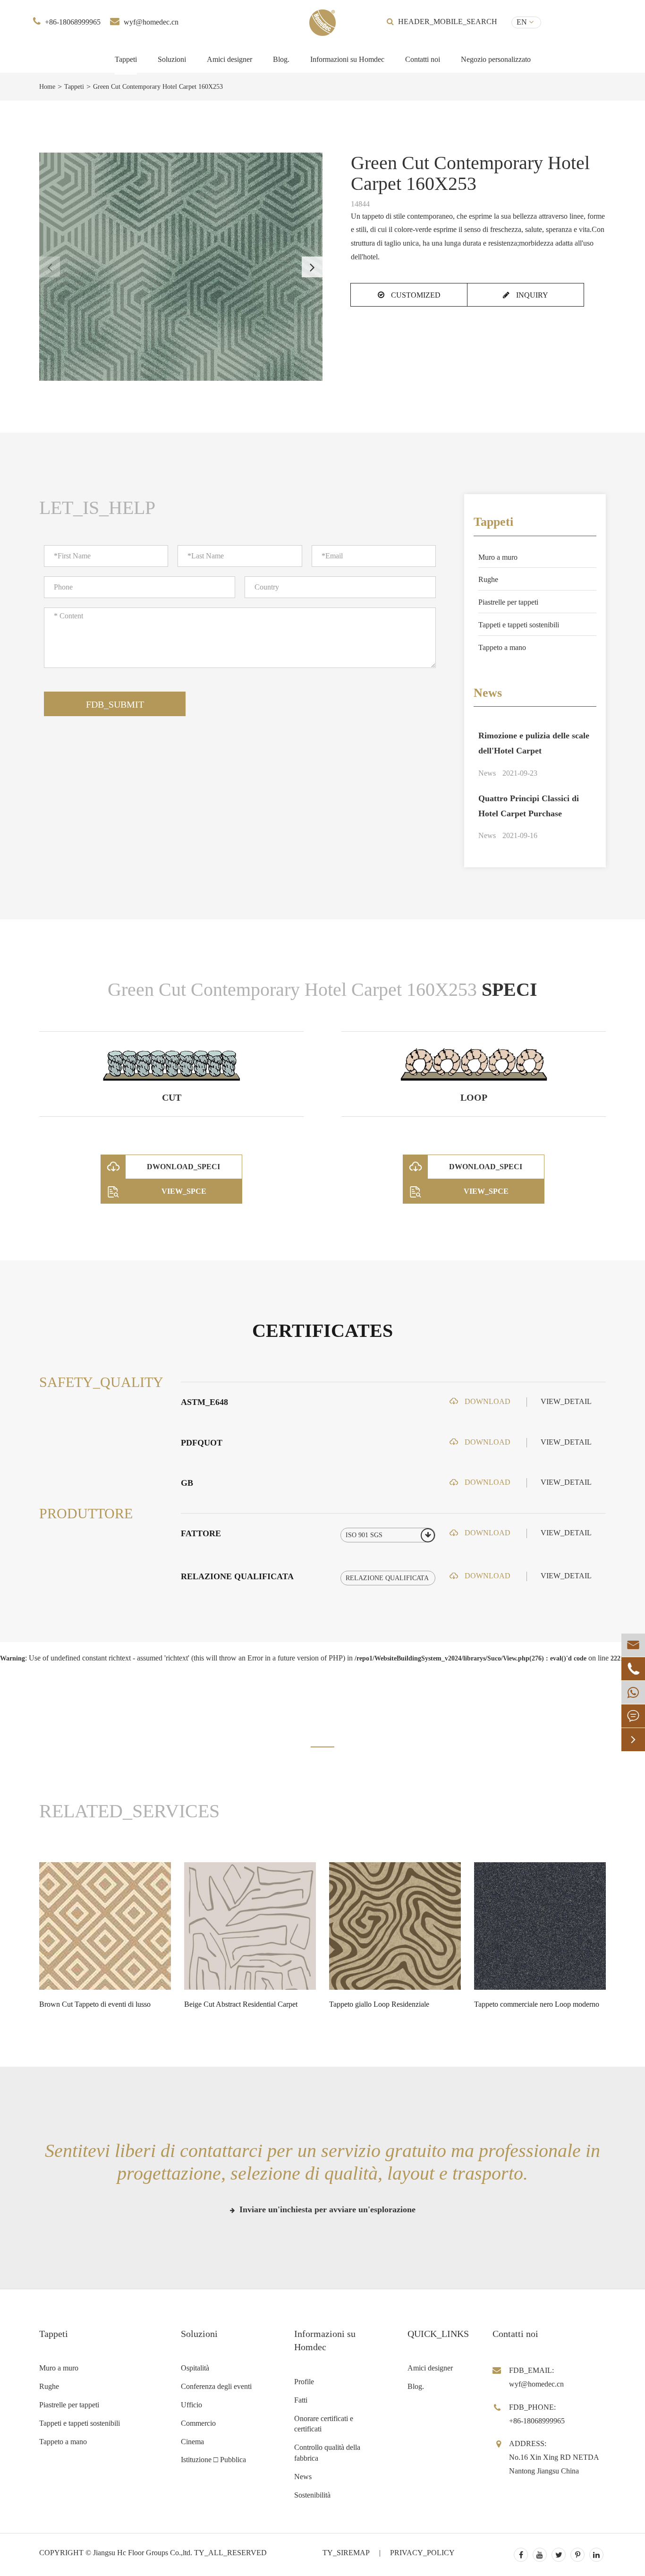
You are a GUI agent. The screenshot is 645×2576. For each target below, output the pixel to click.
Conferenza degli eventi (216, 2386)
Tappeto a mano (502, 647)
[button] (312, 267)
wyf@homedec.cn (151, 22)
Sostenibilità (312, 2495)
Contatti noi (423, 59)
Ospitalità (195, 2368)
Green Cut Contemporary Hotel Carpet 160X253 (158, 87)
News (488, 693)
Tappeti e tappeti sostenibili (519, 625)
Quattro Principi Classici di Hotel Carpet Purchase (529, 806)
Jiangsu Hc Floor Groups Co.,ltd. (143, 2553)
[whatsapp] (633, 1692)
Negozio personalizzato (496, 59)
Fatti (301, 2400)
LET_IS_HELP (97, 508)
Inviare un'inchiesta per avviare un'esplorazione (326, 2209)
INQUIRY (531, 295)
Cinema (192, 2442)
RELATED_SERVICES (129, 1811)
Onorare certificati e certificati (324, 2424)
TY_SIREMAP (346, 2553)
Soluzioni (172, 59)
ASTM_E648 (204, 1402)
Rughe (488, 579)
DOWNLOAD (487, 1401)
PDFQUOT (202, 1443)
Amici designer (229, 59)
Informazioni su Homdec (347, 59)
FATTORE (201, 1533)
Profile (304, 2382)
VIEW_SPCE (184, 1191)
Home (47, 87)
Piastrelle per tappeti (508, 602)
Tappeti (126, 59)
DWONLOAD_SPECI (183, 1167)
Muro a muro (498, 557)
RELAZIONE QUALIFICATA (237, 1576)
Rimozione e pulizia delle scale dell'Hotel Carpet (534, 743)
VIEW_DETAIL (566, 1401)
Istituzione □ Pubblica (213, 2460)
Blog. (281, 59)
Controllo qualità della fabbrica (327, 2453)
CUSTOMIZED (415, 295)
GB (187, 1483)
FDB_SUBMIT (115, 704)
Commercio (198, 2423)
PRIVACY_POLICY (422, 2553)
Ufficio (191, 2405)
